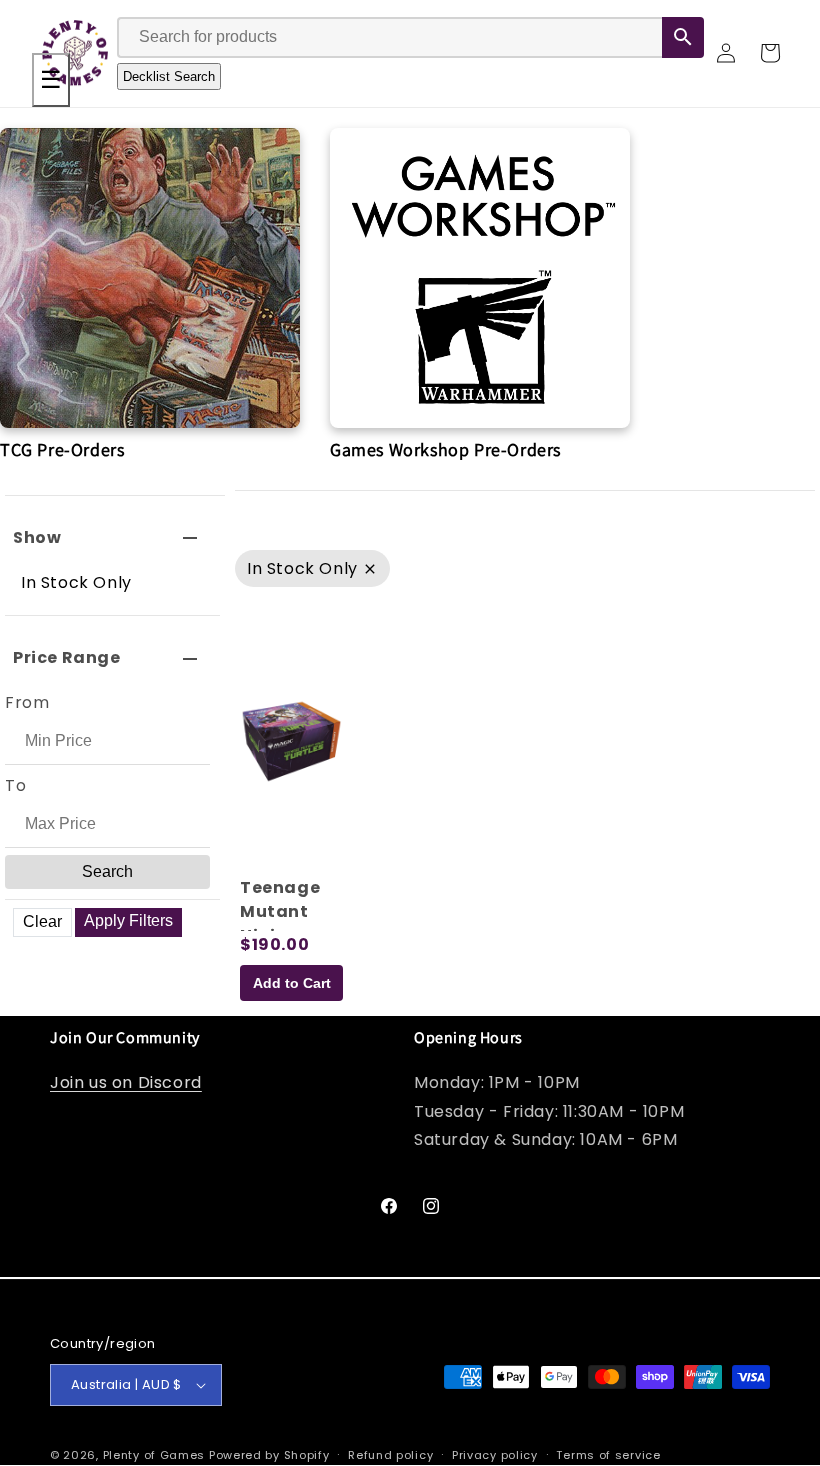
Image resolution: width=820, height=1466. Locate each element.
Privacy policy (495, 1455)
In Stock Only (76, 582)
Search (107, 871)
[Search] (683, 37)
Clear (42, 921)
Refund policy (390, 1455)
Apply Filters (128, 920)
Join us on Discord (126, 1082)
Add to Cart (292, 983)
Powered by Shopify (269, 1455)
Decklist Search (169, 76)
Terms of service (608, 1455)
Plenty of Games (154, 1455)
